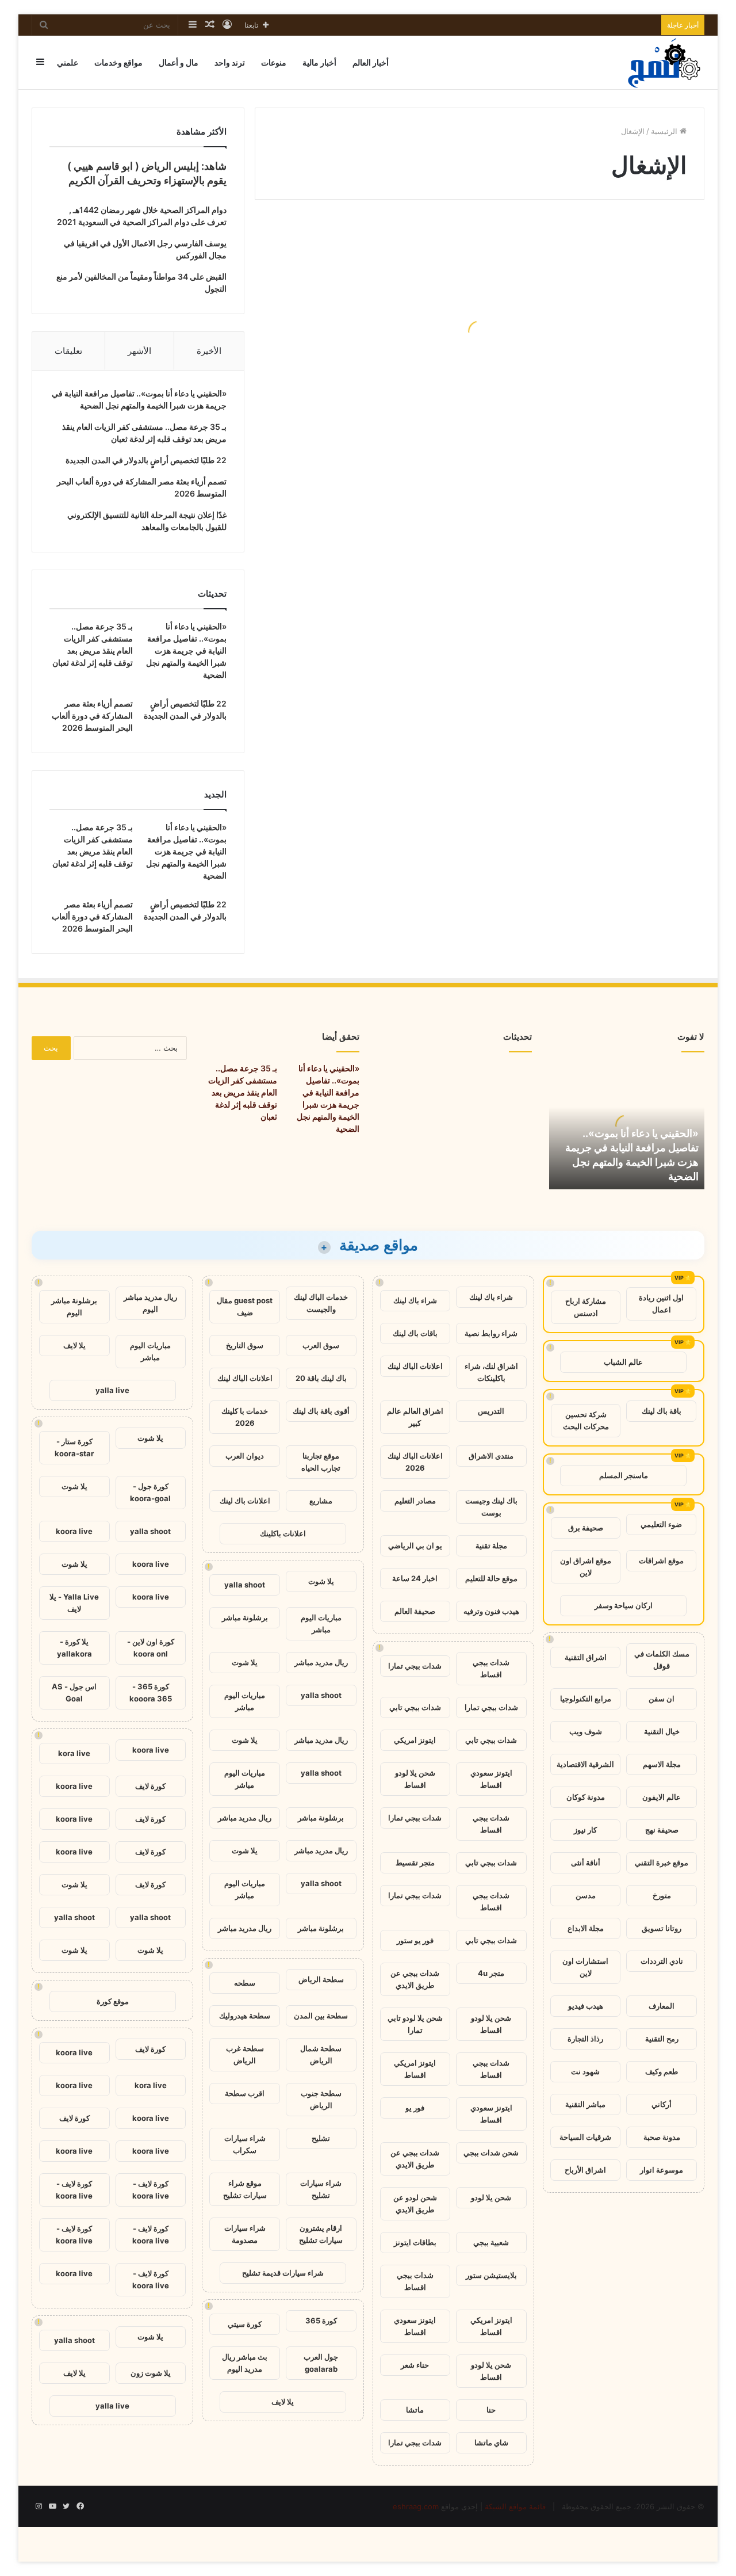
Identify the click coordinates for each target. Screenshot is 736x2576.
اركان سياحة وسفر (624, 1605)
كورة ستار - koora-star (74, 1447)
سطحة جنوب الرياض (321, 2099)
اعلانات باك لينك (245, 1501)
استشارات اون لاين (585, 1967)
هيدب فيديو (586, 2006)
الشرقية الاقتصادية (585, 1764)
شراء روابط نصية (491, 1333)
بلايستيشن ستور (491, 2275)
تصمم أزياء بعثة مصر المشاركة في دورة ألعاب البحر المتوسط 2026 (92, 715)
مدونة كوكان (586, 1797)
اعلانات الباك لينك (415, 1366)
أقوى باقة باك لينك (321, 1411)
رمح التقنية (662, 2039)
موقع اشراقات (661, 1560)
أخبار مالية (319, 62)
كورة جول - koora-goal (150, 1492)
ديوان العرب (245, 1456)
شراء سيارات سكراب (245, 2144)
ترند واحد (230, 62)
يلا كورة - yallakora (74, 1648)
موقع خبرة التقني (662, 1863)
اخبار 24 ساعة (415, 1578)
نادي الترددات (662, 1961)
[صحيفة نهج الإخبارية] (665, 62)
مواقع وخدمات (118, 62)
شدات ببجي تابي (415, 1707)
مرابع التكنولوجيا (586, 1699)
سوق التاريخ (245, 1345)
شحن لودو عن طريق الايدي (415, 2203)
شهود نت (585, 2071)
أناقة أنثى (586, 1863)
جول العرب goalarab (321, 2363)
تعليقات (68, 351)
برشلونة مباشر (245, 1617)
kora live (74, 1753)
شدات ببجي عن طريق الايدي (415, 1979)
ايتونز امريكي (415, 1740)
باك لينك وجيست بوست (491, 1507)
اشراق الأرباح (585, 2170)
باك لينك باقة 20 (321, 1378)
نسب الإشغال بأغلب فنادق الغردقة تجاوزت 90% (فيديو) (379, 360)
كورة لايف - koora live (151, 2190)
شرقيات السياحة (585, 2137)
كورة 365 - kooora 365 (151, 1692)
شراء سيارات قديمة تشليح (283, 2273)
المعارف (662, 2006)
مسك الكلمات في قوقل (662, 1660)
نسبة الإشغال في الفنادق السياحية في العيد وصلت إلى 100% (606, 438)
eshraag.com (416, 2506)
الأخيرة (209, 351)
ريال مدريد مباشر (321, 1662)
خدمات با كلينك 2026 (245, 1417)
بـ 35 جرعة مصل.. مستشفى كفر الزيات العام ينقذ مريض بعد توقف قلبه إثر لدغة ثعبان (243, 1092)
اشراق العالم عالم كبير (415, 1417)
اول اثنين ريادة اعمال (661, 1304)
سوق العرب (321, 1345)
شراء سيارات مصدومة (245, 2234)
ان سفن (662, 1699)
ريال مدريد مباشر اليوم (150, 1303)
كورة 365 (321, 2321)
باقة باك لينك (662, 1411)
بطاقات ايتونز (415, 2242)
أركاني (662, 2104)
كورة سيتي (245, 2324)
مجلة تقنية (491, 1545)
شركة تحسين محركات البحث (586, 1420)
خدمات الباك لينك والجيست (321, 1303)
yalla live (112, 1390)
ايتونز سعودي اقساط (491, 1779)
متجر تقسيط (415, 1863)
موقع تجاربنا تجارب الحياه (321, 1462)
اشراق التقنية (586, 1657)
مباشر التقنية (585, 2104)
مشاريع (321, 1501)
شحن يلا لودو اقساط (415, 1779)
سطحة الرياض (321, 1979)
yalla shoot (245, 1585)
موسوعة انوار (662, 2170)
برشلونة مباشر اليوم (74, 1306)
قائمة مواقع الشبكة (515, 2506)
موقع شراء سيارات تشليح (245, 2189)
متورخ (662, 1895)
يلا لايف (283, 2402)
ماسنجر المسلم (624, 1475)
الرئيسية (665, 131)
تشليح (321, 2138)
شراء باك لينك (491, 1297)
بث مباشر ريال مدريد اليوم (245, 2363)
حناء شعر (415, 2365)
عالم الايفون (662, 1797)
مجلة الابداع (586, 1928)
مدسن (586, 1895)
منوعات (274, 62)
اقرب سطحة (245, 2093)
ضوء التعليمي (661, 1524)
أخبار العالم (371, 62)
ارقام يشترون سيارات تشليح (321, 2234)
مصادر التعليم (415, 1501)
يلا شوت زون (151, 2373)
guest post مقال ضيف (245, 1306)
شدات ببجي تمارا (415, 1666)
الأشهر (139, 351)
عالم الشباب (623, 1362)
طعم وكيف (662, 2071)
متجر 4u (491, 1973)
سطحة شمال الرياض (321, 2054)
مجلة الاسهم (662, 1764)
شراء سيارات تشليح (321, 2189)
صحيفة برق (586, 1528)
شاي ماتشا (491, 2443)
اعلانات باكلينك (283, 1533)
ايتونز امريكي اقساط (415, 2069)
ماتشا (415, 2410)
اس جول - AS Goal (74, 1692)
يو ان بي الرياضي (415, 1545)
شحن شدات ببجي (491, 2153)
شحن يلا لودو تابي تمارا (415, 2024)
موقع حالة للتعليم (491, 1578)
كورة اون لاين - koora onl (151, 1648)
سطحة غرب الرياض (245, 2054)
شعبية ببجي (491, 2242)
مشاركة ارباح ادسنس (586, 1307)
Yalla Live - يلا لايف (74, 1603)
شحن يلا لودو (491, 2197)
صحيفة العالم (415, 1611)
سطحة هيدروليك (245, 2016)
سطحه (245, 1983)
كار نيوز (585, 1830)
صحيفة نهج (662, 1830)
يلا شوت (321, 1581)
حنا (491, 2410)
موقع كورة (113, 2001)
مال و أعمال (179, 62)
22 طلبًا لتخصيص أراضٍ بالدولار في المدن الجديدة (146, 460)
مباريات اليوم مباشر (321, 1623)
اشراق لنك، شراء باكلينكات (491, 1372)
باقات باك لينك (415, 1333)
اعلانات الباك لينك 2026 (415, 1462)
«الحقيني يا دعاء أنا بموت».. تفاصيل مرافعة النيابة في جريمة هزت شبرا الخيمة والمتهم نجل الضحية (186, 650)
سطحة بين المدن (321, 2016)
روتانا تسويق (662, 1928)
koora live (74, 1531)
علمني (68, 62)
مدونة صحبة (662, 2137)
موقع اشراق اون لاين (586, 1566)
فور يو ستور (415, 1940)
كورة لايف (150, 1786)
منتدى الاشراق (491, 1456)
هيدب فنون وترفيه (491, 1611)
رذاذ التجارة (585, 2039)
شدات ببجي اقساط (491, 1668)
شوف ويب (586, 1731)
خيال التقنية (662, 1731)
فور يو (415, 2108)
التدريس (491, 1411)
